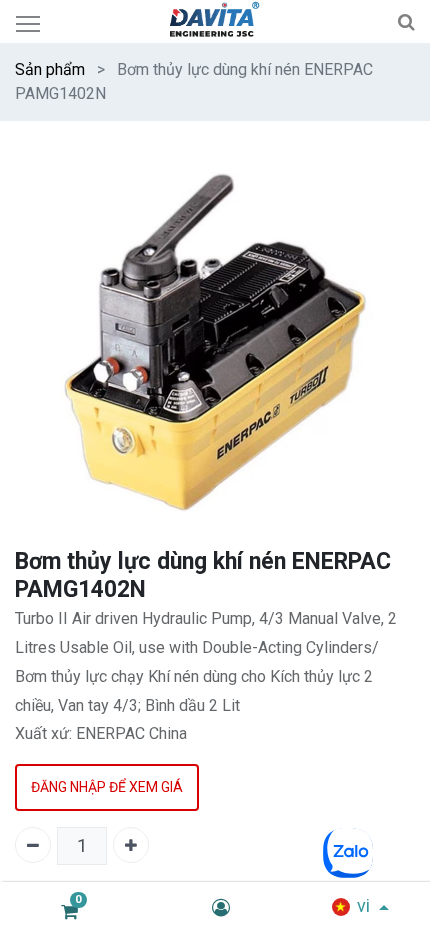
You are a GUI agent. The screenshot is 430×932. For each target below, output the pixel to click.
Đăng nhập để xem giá (107, 787)
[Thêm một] (131, 845)
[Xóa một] (33, 845)
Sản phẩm (50, 69)
